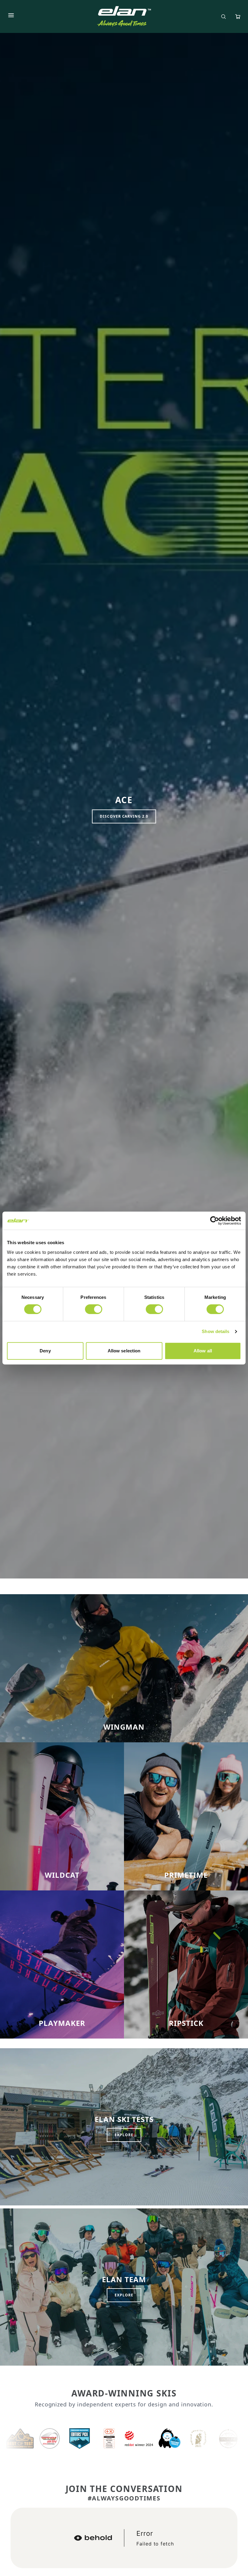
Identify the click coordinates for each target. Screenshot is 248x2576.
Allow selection (124, 1351)
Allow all (203, 1351)
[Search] (224, 17)
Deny (45, 1351)
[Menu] (11, 16)
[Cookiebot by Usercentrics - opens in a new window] (215, 1221)
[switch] (94, 1309)
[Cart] (238, 17)
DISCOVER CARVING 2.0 (124, 816)
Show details (215, 1331)
